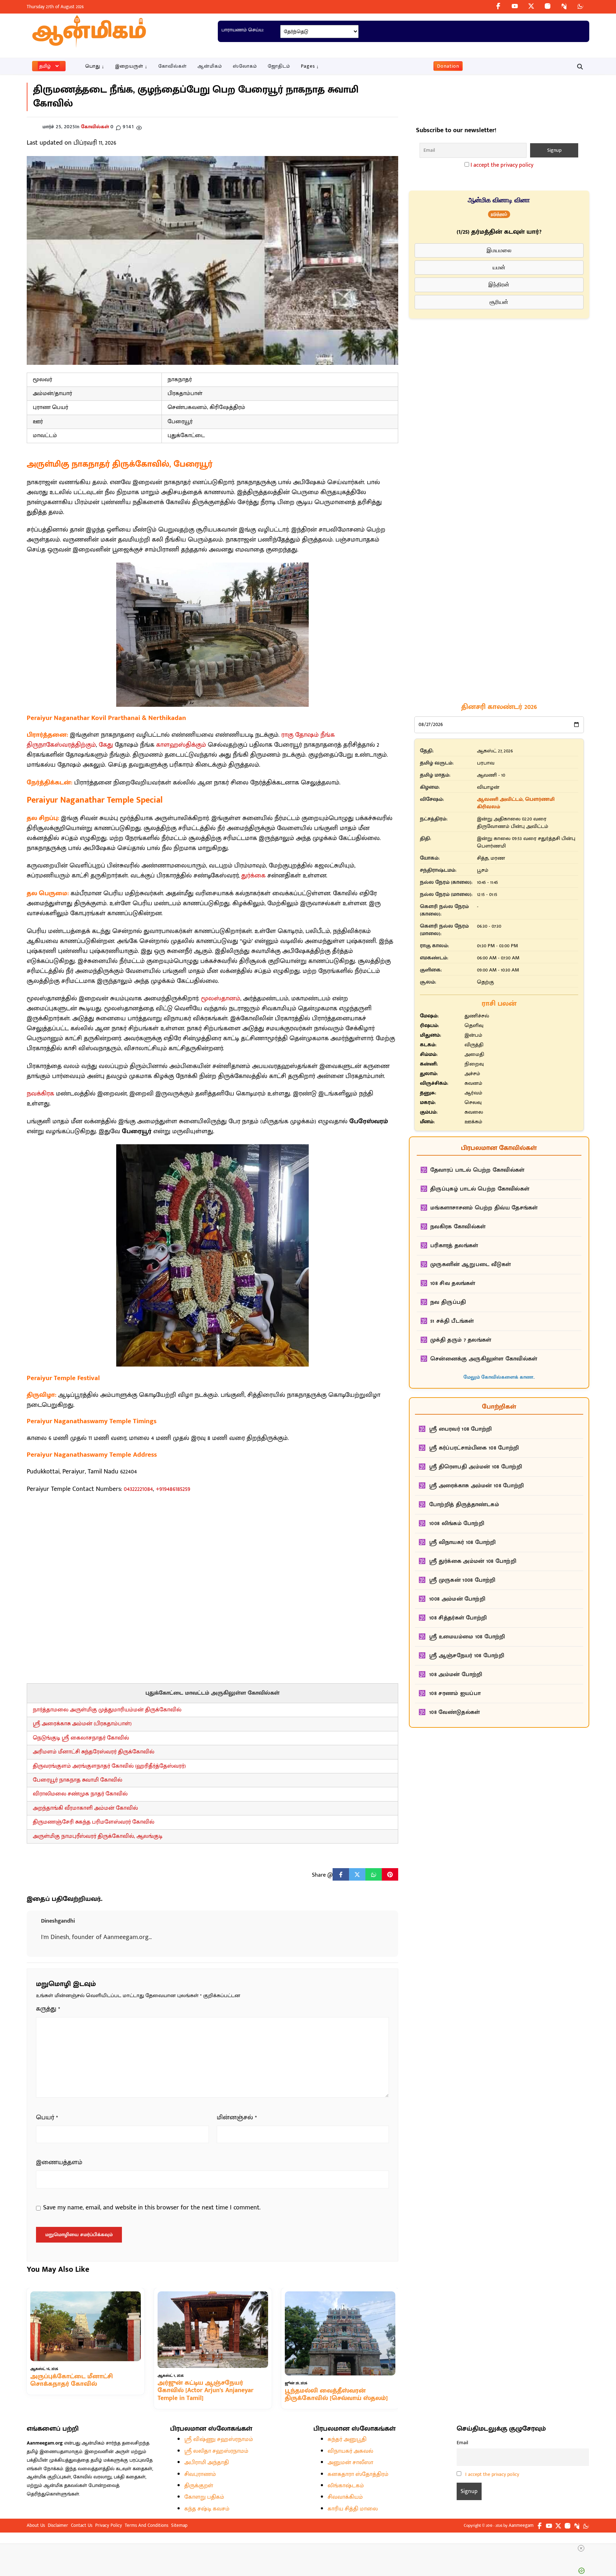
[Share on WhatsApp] (374, 1875)
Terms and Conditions (147, 2525)
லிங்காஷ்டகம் (346, 2486)
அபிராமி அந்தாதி (207, 2463)
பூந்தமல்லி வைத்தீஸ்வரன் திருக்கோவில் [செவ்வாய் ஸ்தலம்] (336, 2395)
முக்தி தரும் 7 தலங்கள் (461, 1340)
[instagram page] (548, 6)
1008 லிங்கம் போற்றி (457, 1523)
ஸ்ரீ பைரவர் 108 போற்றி (460, 1429)
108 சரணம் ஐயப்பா (455, 1693)
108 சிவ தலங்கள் (453, 1283)
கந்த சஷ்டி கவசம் (207, 2509)
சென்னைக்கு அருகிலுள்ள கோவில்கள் (484, 1359)
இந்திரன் (499, 284)
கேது (106, 745)
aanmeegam (521, 2525)
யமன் (499, 267)
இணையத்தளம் (59, 2163)
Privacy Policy (109, 2525)
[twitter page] (531, 6)
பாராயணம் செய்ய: (243, 30)
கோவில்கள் (173, 66)
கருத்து (48, 2009)
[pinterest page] (564, 6)
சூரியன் (499, 302)
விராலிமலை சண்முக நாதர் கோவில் (80, 1794)
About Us (36, 2525)
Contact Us (82, 2525)
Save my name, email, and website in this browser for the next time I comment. (152, 2208)
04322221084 (138, 1489)
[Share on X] (357, 1875)
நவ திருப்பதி (448, 1302)
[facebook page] (498, 6)
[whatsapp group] (580, 6)
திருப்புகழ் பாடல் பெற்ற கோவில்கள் (480, 1189)
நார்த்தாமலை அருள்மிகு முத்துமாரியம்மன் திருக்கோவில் (107, 1710)
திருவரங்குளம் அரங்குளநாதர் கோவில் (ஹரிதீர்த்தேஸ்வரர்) (109, 1766)
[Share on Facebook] (341, 1875)
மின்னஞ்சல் (237, 2118)
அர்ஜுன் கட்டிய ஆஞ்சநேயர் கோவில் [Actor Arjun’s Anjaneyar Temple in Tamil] (206, 2391)
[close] (581, 2548)
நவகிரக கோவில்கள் (458, 1227)
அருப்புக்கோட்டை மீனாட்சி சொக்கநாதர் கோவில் (72, 2380)
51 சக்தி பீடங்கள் (452, 1321)
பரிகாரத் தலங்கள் (454, 1246)
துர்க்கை (253, 876)
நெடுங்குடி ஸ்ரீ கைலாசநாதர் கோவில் (81, 1738)
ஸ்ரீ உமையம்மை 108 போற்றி (467, 1637)
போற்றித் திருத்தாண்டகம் (464, 1505)
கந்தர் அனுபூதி (347, 2439)
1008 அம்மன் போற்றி (457, 1599)
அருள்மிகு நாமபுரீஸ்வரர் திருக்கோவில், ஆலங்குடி (98, 1836)
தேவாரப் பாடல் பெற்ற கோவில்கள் (477, 1170)
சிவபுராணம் (200, 2474)
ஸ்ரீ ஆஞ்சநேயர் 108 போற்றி (467, 1656)
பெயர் (47, 2118)
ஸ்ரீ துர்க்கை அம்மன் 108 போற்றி (473, 1561)
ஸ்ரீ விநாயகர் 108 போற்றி (463, 1542)
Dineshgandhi (58, 1921)
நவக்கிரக (40, 1094)
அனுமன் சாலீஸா (350, 2463)
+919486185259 (173, 1489)
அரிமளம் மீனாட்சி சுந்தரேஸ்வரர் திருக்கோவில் (94, 1752)
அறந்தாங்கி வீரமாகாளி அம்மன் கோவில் (85, 1808)
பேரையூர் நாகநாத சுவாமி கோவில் (78, 1780)
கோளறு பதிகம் (204, 2497)
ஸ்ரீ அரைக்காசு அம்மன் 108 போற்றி (476, 1486)
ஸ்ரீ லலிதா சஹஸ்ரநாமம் (216, 2451)
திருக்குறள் (199, 2486)
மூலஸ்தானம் (221, 999)
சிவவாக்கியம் (345, 2497)
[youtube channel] (515, 6)
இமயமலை (499, 250)
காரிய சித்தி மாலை (353, 2509)
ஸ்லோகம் (245, 66)
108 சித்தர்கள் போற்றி (458, 1618)
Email (462, 2443)
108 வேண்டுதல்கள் (455, 1712)
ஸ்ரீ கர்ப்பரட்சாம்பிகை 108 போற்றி (474, 1448)
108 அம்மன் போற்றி (456, 1675)
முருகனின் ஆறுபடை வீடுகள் (471, 1264)
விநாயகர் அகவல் (350, 2451)
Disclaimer (58, 2525)
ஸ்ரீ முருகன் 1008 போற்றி (462, 1580)
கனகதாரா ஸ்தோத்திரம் (358, 2474)
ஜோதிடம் (279, 66)
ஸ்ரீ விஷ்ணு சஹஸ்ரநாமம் (219, 2439)
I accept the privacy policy (502, 165)
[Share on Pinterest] (390, 1875)
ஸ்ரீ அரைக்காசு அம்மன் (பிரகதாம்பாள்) (82, 1724)
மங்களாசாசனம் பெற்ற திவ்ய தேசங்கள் (484, 1208)
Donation (448, 66)
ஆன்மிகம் (210, 66)
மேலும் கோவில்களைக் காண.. (499, 1377)
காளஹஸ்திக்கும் (181, 745)
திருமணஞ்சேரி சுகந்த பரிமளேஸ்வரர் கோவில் (94, 1822)
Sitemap (179, 2525)
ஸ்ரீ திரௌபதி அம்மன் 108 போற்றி (476, 1467)
